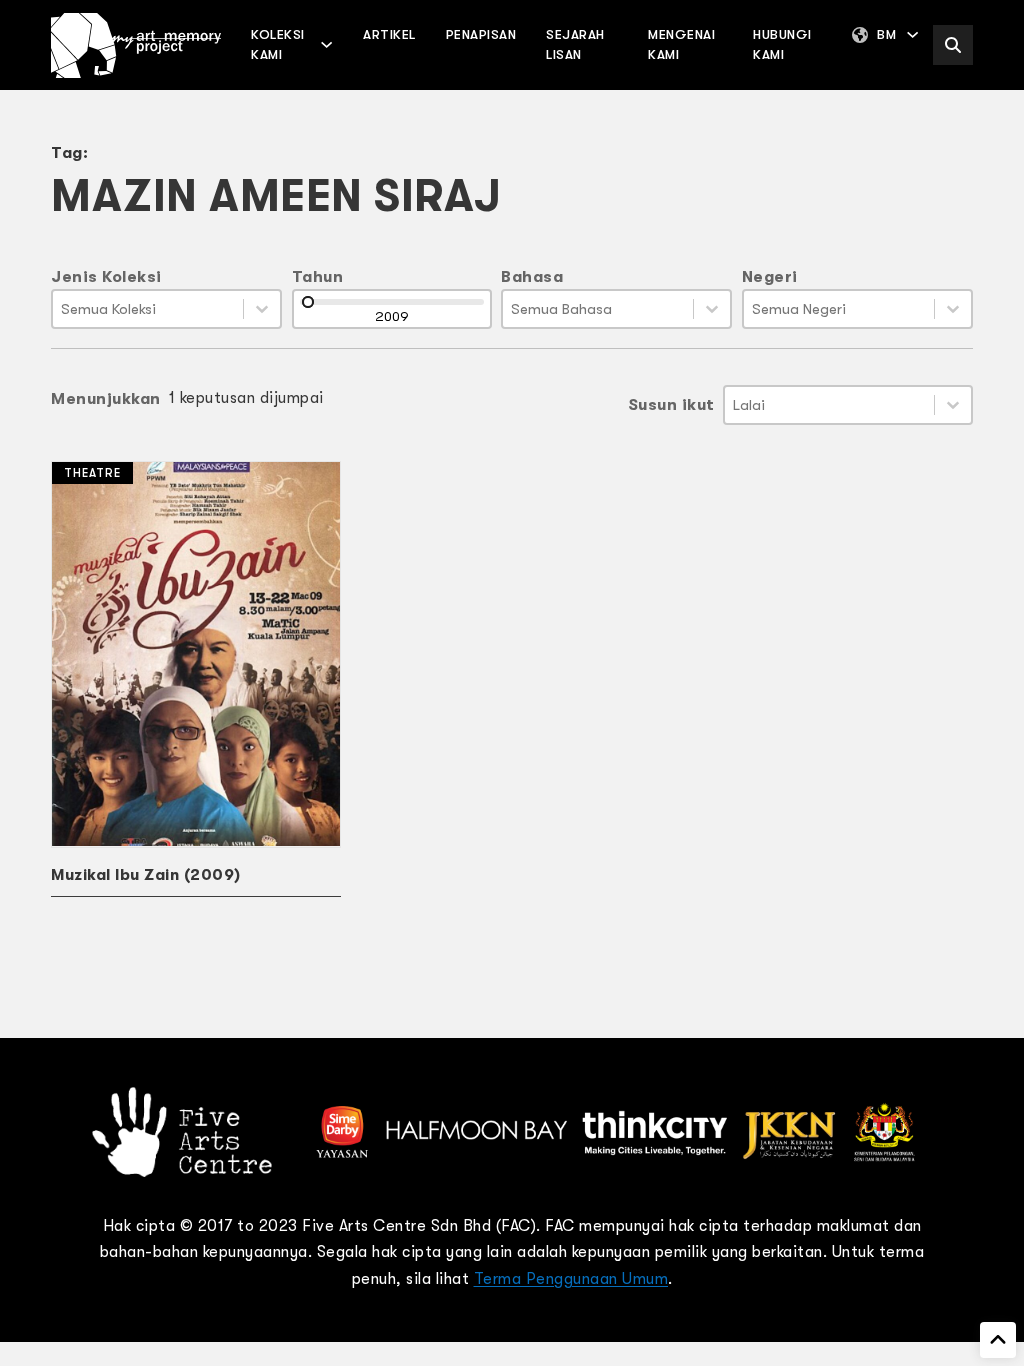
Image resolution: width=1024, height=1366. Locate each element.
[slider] (308, 302)
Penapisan (481, 34)
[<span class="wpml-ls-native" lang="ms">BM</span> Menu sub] (912, 34)
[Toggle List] (262, 309)
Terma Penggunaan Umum (571, 1279)
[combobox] (148, 309)
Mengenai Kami (681, 44)
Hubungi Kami (782, 44)
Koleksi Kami (278, 44)
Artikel (389, 34)
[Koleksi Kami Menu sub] (326, 44)
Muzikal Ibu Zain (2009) (146, 875)
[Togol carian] (953, 45)
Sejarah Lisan (575, 44)
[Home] (136, 45)
